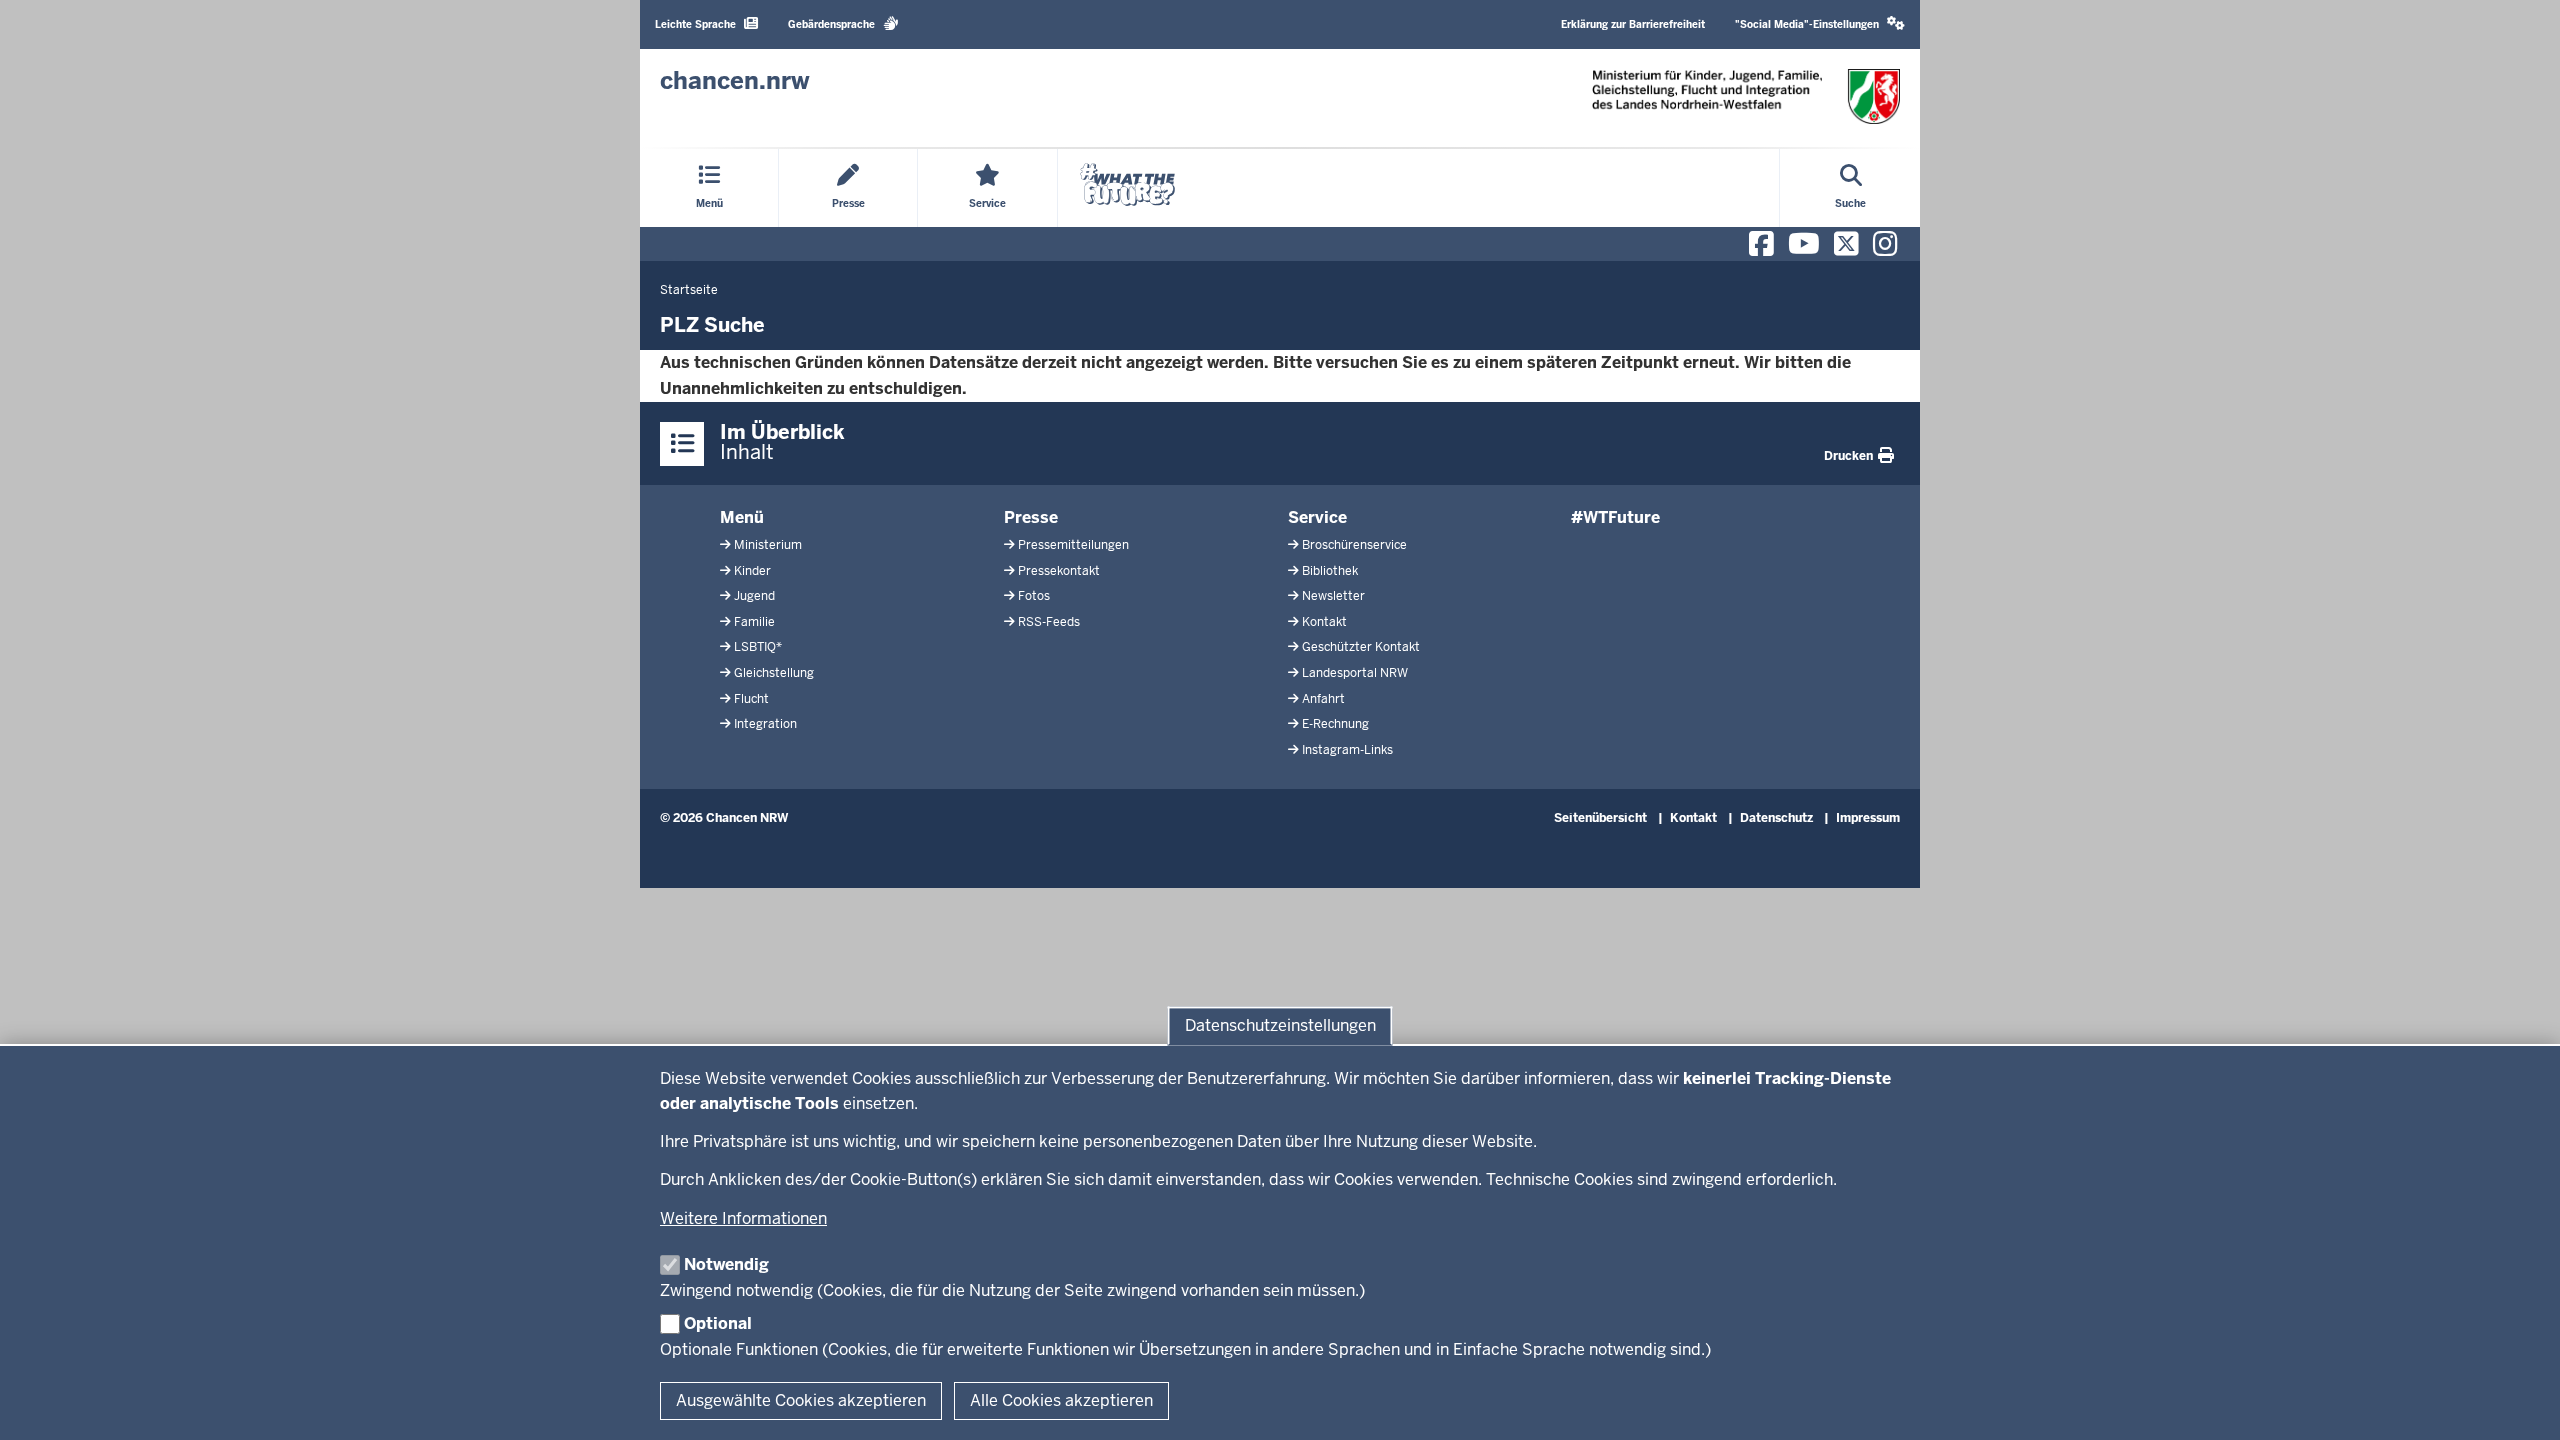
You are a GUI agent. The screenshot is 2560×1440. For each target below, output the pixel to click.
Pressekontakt (1059, 571)
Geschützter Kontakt (1361, 647)
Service (1317, 517)
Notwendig (726, 1264)
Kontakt (1324, 622)
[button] (1820, 24)
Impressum (1868, 818)
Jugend (754, 596)
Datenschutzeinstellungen (1280, 1025)
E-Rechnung (1335, 724)
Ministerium (768, 545)
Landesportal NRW (1355, 673)
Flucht (751, 699)
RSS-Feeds (1049, 622)
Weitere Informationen (743, 1218)
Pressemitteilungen (1073, 545)
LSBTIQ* (758, 647)
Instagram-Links (1347, 750)
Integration (765, 724)
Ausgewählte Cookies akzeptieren (801, 1400)
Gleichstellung (774, 673)
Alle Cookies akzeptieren (1061, 1400)
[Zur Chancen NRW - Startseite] (1746, 96)
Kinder (752, 571)
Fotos (1034, 596)
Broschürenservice (1354, 545)
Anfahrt (1323, 699)
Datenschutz (1776, 818)
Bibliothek (1330, 571)
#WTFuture (1615, 517)
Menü (742, 517)
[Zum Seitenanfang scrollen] (2520, 1403)
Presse (1031, 517)
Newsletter (1333, 596)
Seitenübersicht (1600, 818)
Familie (754, 622)
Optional (718, 1323)
